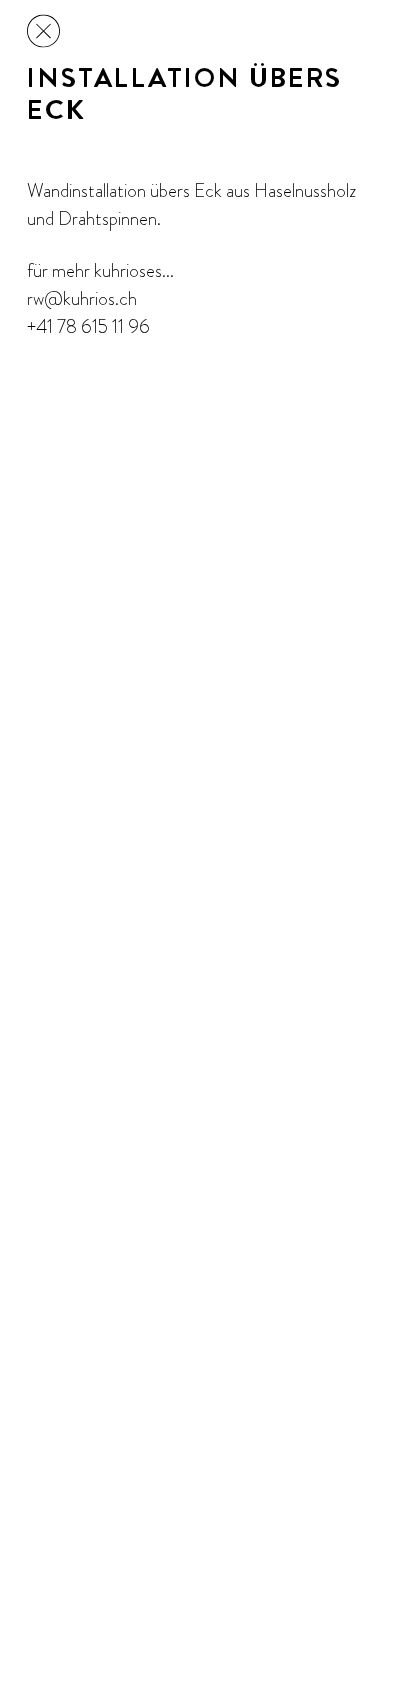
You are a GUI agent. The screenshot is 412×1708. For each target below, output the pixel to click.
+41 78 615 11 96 (88, 326)
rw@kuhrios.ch (82, 298)
